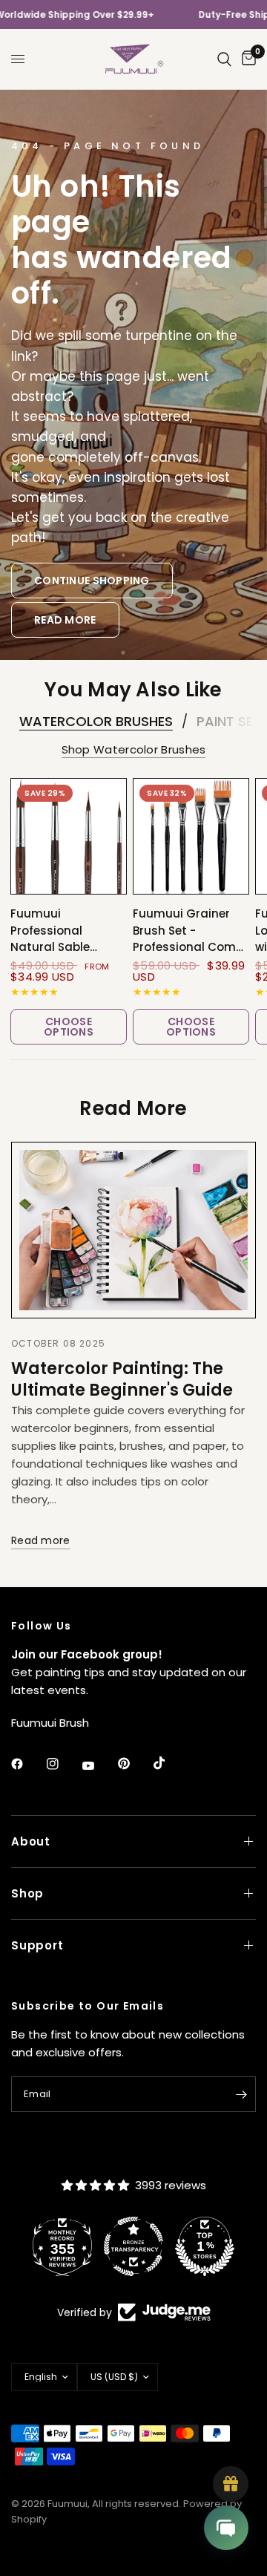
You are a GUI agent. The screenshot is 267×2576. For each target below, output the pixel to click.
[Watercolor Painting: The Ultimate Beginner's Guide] (133, 1230)
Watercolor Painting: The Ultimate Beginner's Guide (122, 1379)
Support (37, 1945)
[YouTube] (99, 1765)
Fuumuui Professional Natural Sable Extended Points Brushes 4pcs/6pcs (66, 931)
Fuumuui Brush (50, 1723)
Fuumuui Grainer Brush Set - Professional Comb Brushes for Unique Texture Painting (188, 931)
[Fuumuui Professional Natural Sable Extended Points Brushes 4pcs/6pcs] (69, 836)
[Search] (224, 59)
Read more (41, 1541)
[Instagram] (63, 1764)
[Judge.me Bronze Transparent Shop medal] (62, 2246)
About (31, 1841)
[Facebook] (27, 1764)
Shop (27, 1893)
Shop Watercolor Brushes (134, 749)
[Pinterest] (134, 1764)
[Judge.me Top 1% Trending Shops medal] (205, 2246)
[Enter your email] (241, 2094)
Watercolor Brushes (96, 722)
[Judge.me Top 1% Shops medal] (133, 2246)
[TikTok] (170, 1763)
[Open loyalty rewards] (231, 2484)
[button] (92, 581)
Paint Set (229, 722)
